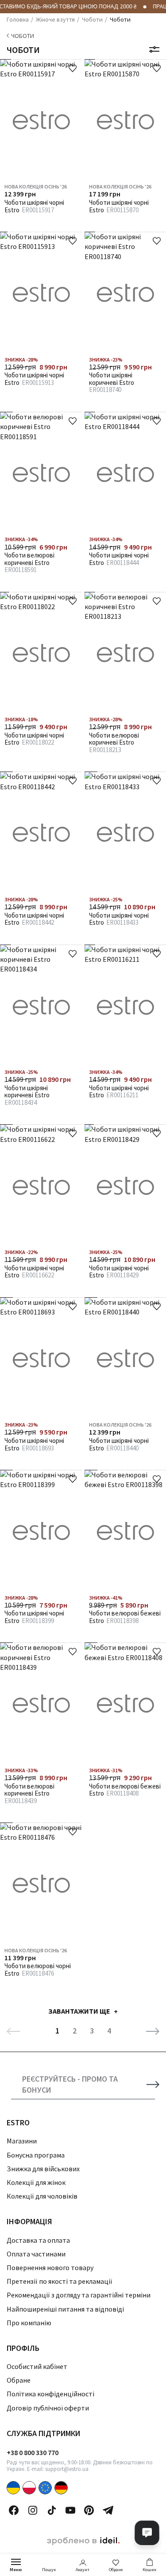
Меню (16, 2570)
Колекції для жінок (36, 2182)
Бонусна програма (36, 2155)
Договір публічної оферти (48, 2408)
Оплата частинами (36, 2254)
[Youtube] (70, 2510)
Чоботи (23, 36)
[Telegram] (108, 2510)
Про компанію (29, 2323)
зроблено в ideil (83, 2541)
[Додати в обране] (73, 68)
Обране (116, 2570)
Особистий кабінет (37, 2366)
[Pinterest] (89, 2510)
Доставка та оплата (38, 2240)
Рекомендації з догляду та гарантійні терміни (79, 2295)
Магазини (22, 2141)
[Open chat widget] (147, 2533)
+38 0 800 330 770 (33, 2452)
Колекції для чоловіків (42, 2196)
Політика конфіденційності (50, 2394)
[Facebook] (14, 2510)
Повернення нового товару (50, 2267)
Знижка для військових (43, 2169)
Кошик (149, 2570)
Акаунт (83, 2570)
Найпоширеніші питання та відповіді (65, 2309)
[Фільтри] (154, 49)
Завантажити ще (79, 2011)
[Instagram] (33, 2510)
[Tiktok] (52, 2510)
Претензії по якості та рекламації (60, 2281)
